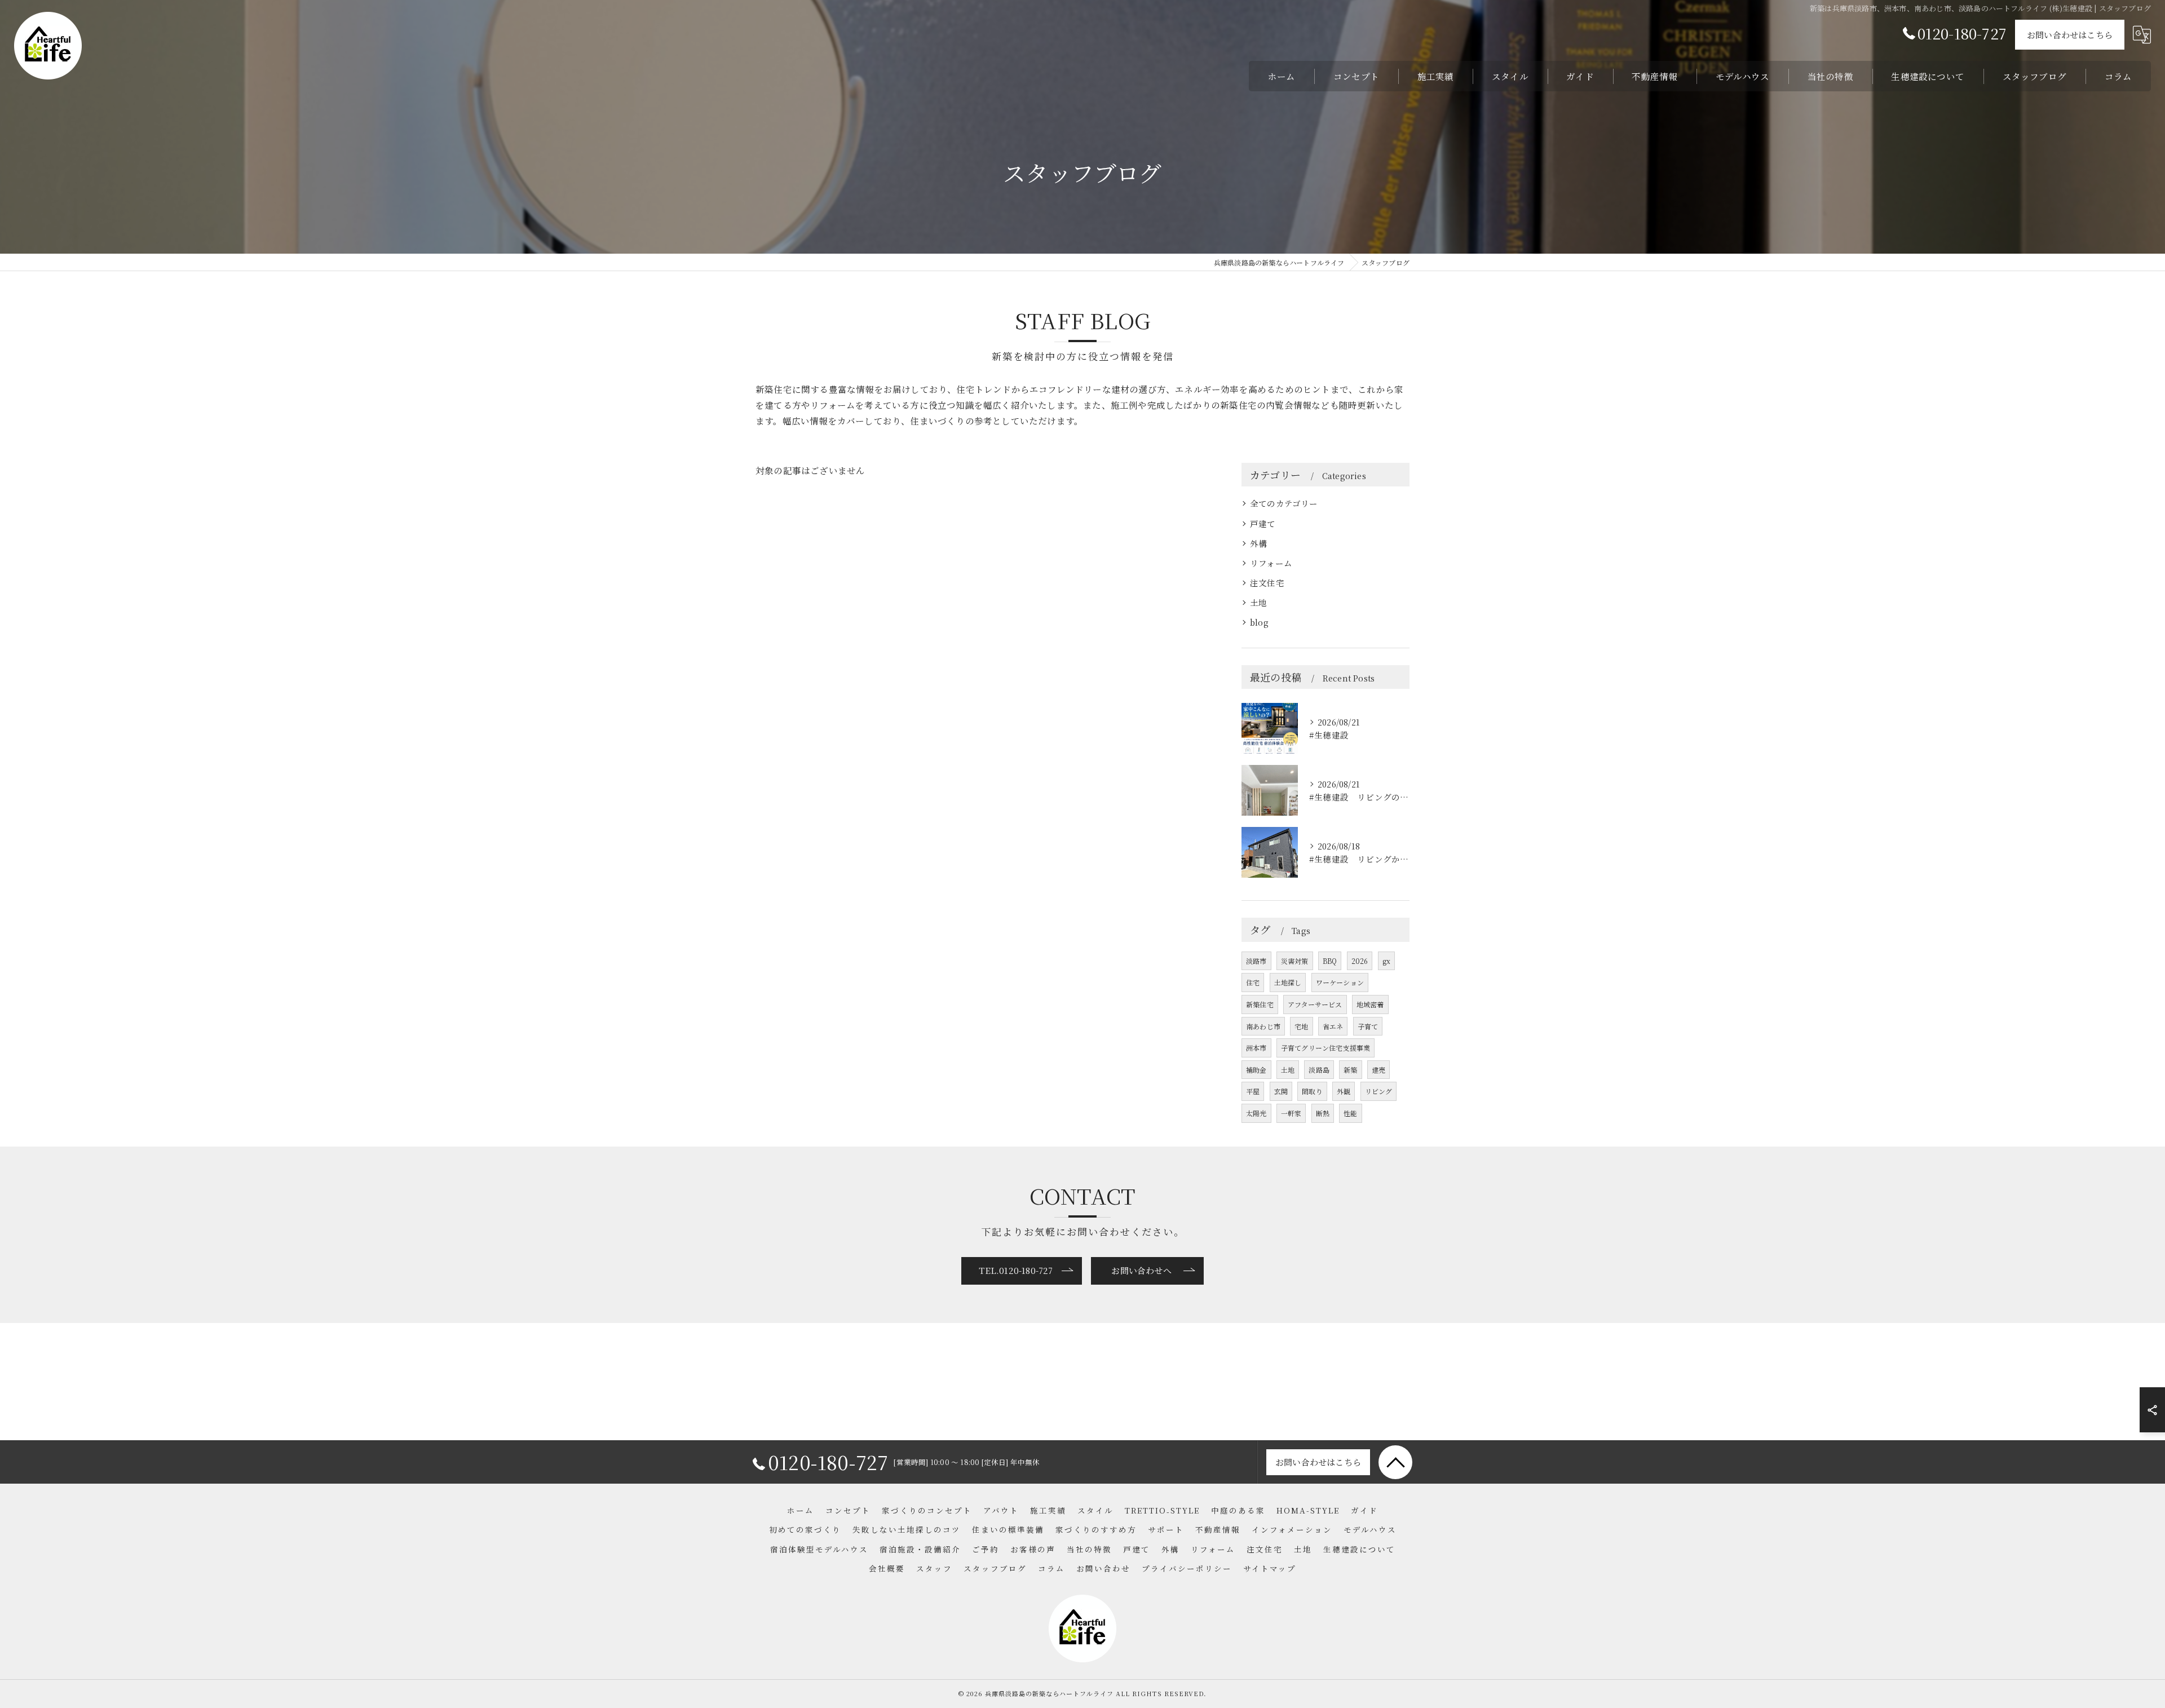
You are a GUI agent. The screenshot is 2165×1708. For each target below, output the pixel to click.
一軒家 (1291, 1113)
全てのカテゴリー (1284, 503)
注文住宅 (1267, 583)
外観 (1344, 1091)
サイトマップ (1270, 1568)
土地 (1258, 602)
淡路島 (1319, 1070)
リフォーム (1271, 563)
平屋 (1253, 1091)
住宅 (1253, 982)
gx (1386, 961)
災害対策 (1295, 961)
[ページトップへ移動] (1395, 1462)
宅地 (1301, 1026)
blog (1259, 622)
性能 (1350, 1113)
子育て (1368, 1026)
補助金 (1256, 1070)
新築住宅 (1260, 1004)
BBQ (1330, 961)
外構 (1258, 543)
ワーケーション (1340, 982)
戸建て (1263, 523)
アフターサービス (1315, 1004)
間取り (1312, 1091)
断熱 (1323, 1113)
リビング (1379, 1091)
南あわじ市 (1263, 1026)
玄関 (1281, 1091)
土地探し (1288, 982)
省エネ (1333, 1026)
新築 (1350, 1070)
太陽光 (1256, 1113)
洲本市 (1256, 1048)
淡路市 (1256, 961)
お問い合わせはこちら (2070, 35)
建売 (1378, 1070)
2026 (1360, 961)
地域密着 (1370, 1004)
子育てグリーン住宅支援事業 (1326, 1048)
